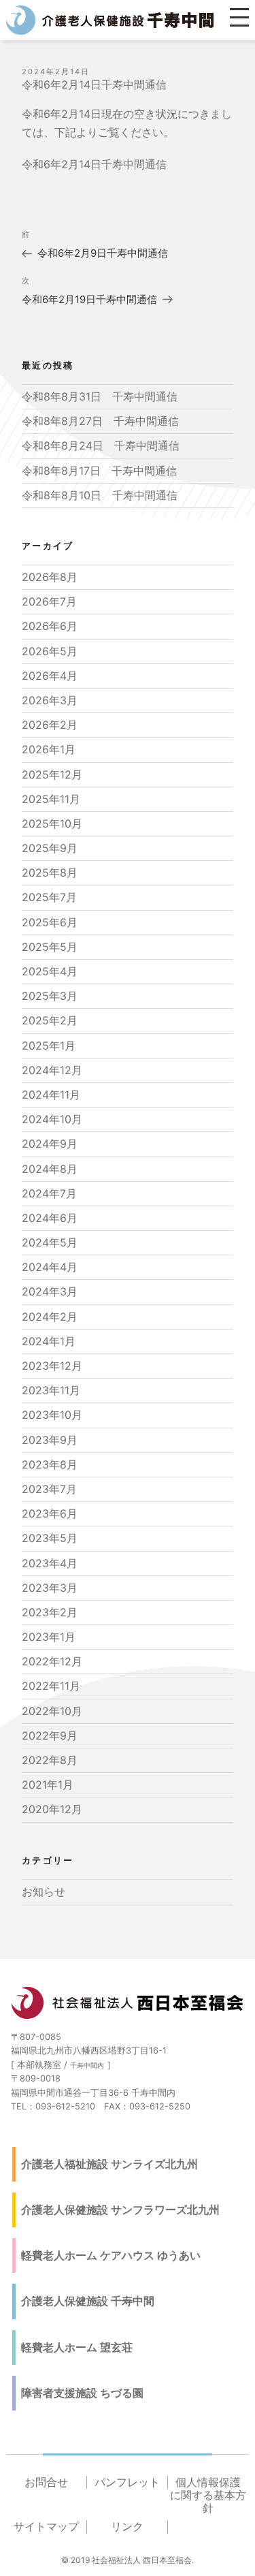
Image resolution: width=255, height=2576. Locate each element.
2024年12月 (52, 1070)
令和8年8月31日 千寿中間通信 (100, 396)
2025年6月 (50, 922)
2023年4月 (50, 1563)
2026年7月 (49, 601)
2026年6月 (50, 626)
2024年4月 (50, 1267)
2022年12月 (52, 1661)
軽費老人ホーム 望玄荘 (77, 2347)
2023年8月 (50, 1464)
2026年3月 (50, 700)
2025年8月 (50, 873)
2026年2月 (50, 725)
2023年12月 (52, 1366)
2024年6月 (50, 1218)
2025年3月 (50, 996)
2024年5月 (50, 1242)
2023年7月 (49, 1489)
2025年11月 (51, 799)
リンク (127, 2527)
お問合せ (46, 2482)
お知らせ (44, 1891)
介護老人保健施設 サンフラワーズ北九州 (120, 2210)
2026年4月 (50, 676)
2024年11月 (51, 1095)
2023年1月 (49, 1637)
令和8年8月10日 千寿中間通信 (100, 495)
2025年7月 (49, 897)
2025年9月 (50, 848)
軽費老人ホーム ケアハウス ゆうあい (111, 2255)
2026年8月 (50, 577)
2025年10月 (52, 823)
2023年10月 (52, 1415)
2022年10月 (52, 1711)
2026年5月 (50, 651)
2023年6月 (50, 1513)
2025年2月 (50, 1020)
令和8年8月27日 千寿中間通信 (100, 421)
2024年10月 (52, 1119)
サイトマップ (46, 2527)
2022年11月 (51, 1686)
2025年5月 (50, 947)
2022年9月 (50, 1735)
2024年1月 (49, 1341)
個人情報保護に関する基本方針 (208, 2495)
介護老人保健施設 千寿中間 (88, 2301)
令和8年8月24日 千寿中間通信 (101, 445)
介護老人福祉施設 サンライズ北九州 (109, 2164)
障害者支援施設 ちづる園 (82, 2393)
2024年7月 (49, 1193)
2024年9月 (50, 1144)
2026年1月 (49, 749)
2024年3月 (50, 1291)
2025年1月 (49, 1046)
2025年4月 (50, 971)
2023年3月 (50, 1588)
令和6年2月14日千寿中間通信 (94, 164)
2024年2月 (50, 1317)
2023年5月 (50, 1538)
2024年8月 (50, 1169)
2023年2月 (50, 1612)
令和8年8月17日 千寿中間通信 (99, 471)
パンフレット (127, 2482)
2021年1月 (48, 1785)
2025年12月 (52, 774)
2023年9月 (50, 1440)
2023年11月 (51, 1390)
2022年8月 (50, 1760)
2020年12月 (52, 1809)
